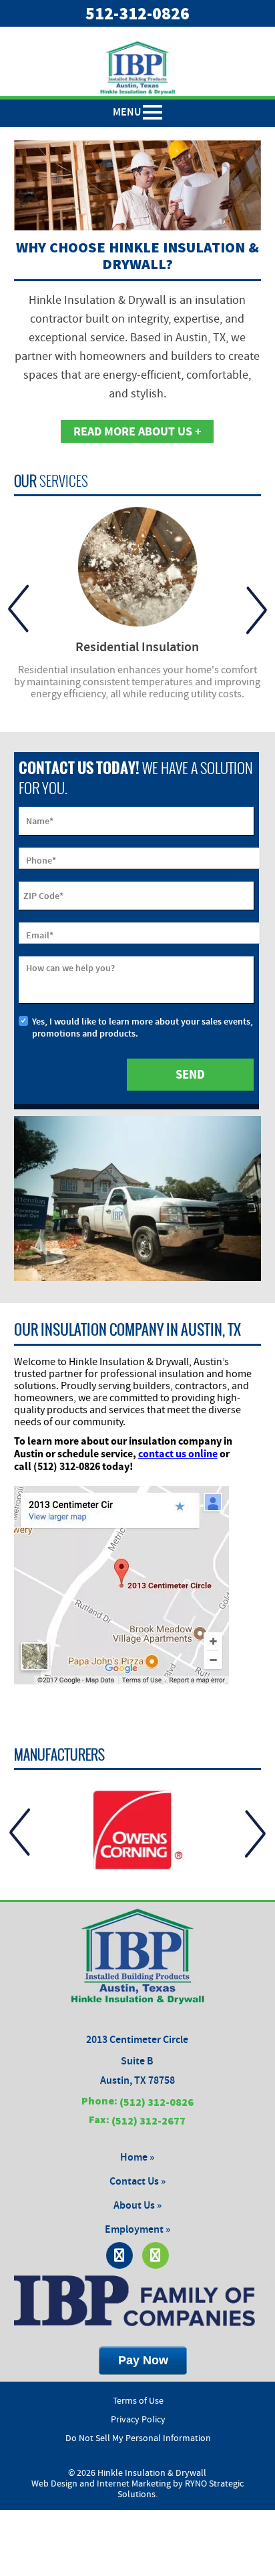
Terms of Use (138, 2401)
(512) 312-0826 (157, 2102)
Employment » (137, 2230)
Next (257, 609)
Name (40, 821)
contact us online (178, 1453)
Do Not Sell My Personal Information (138, 2438)
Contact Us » (137, 2182)
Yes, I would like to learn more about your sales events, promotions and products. (143, 1028)
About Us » (137, 2206)
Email (40, 935)
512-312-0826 (137, 13)
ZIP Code (43, 896)
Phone (41, 861)
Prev (18, 609)
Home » (137, 2158)
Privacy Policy (138, 2420)
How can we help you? (70, 968)
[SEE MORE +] (138, 567)
